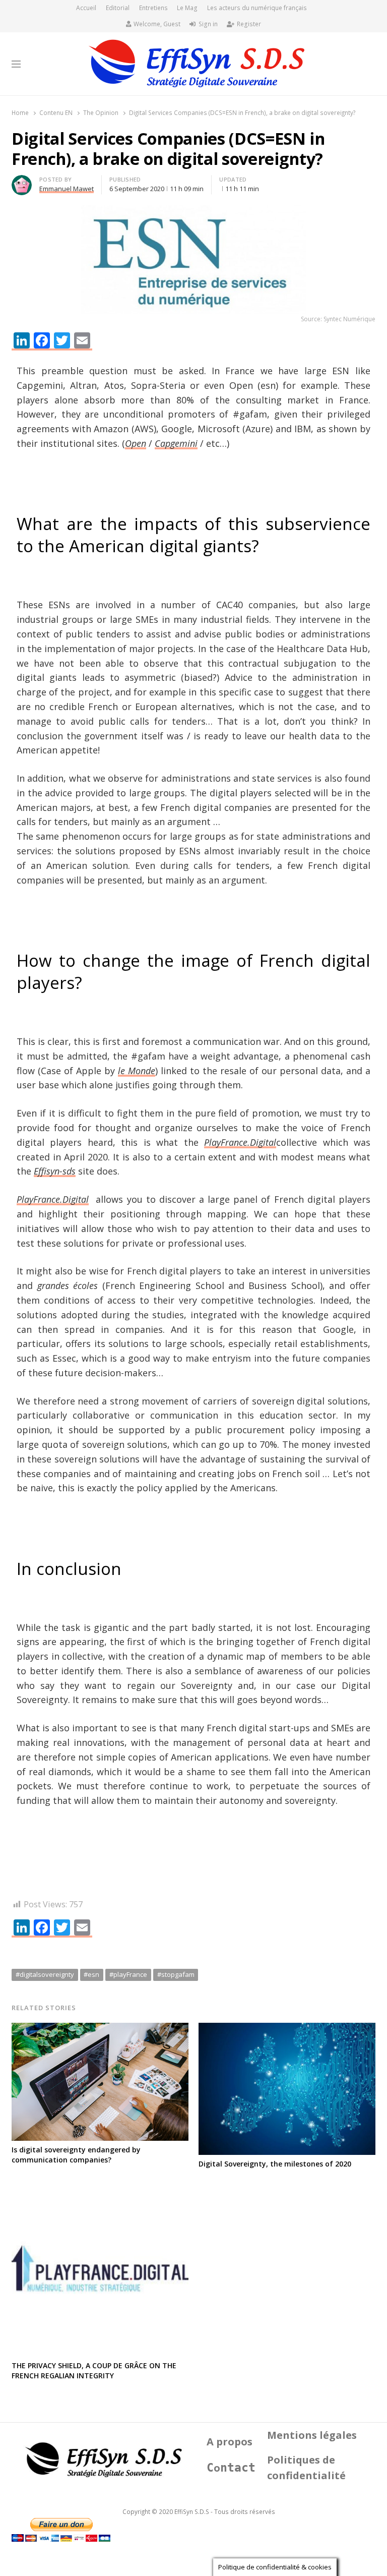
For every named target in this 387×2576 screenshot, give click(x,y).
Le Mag (187, 8)
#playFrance (128, 1974)
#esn (91, 1974)
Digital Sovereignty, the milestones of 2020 (275, 2164)
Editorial (118, 8)
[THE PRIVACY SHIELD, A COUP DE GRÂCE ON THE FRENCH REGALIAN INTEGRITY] (100, 2186)
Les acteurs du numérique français (257, 8)
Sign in (208, 24)
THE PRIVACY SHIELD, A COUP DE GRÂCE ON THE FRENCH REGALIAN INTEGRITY (94, 2370)
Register (249, 24)
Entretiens (153, 8)
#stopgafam (176, 1974)
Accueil (86, 8)
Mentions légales (312, 2435)
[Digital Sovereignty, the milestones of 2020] (287, 2029)
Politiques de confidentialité (306, 2468)
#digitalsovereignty (45, 1974)
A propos (230, 2442)
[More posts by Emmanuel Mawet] (22, 181)
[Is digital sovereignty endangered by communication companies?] (100, 2029)
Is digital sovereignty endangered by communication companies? (76, 2155)
